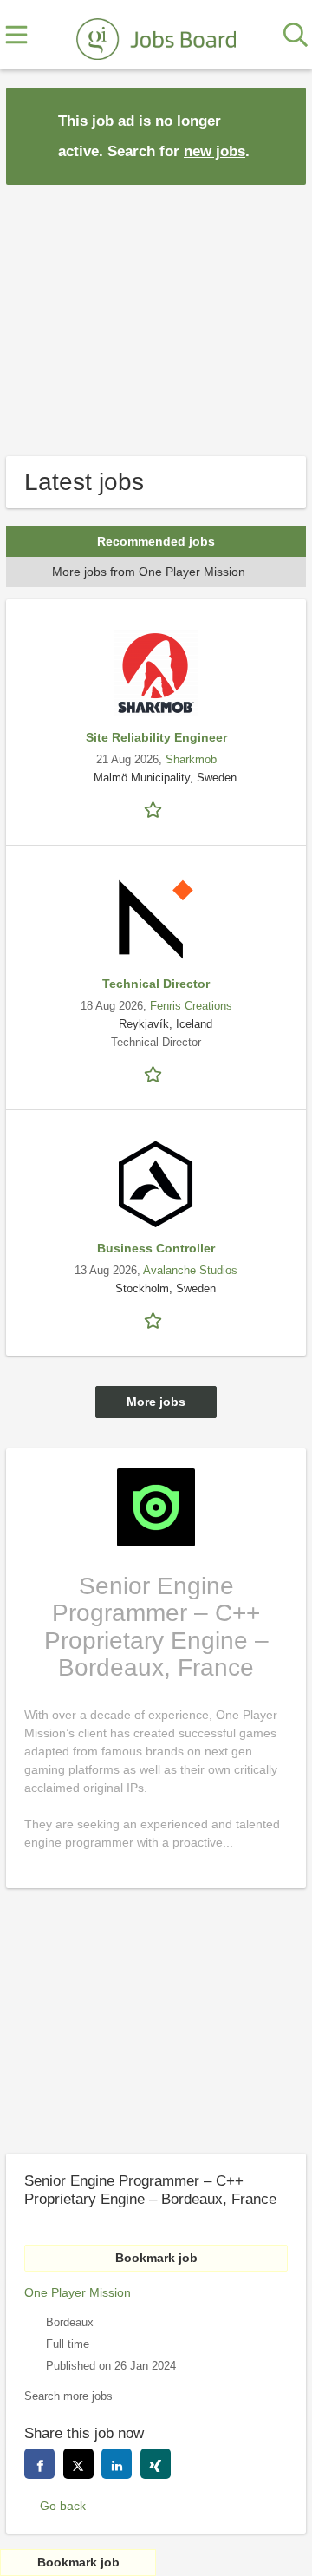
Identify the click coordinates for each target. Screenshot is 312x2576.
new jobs (214, 151)
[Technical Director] (156, 919)
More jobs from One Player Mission (149, 572)
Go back (63, 2506)
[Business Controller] (156, 1184)
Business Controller (156, 1248)
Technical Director (156, 984)
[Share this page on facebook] (39, 2464)
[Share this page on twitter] (78, 2464)
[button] (279, 135)
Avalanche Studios (190, 1271)
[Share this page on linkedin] (117, 2464)
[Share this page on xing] (156, 2464)
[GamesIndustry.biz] (156, 36)
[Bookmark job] (156, 809)
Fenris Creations (191, 1006)
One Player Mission (78, 2292)
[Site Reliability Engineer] (156, 673)
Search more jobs (68, 2396)
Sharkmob (191, 760)
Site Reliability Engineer (156, 737)
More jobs (156, 1402)
